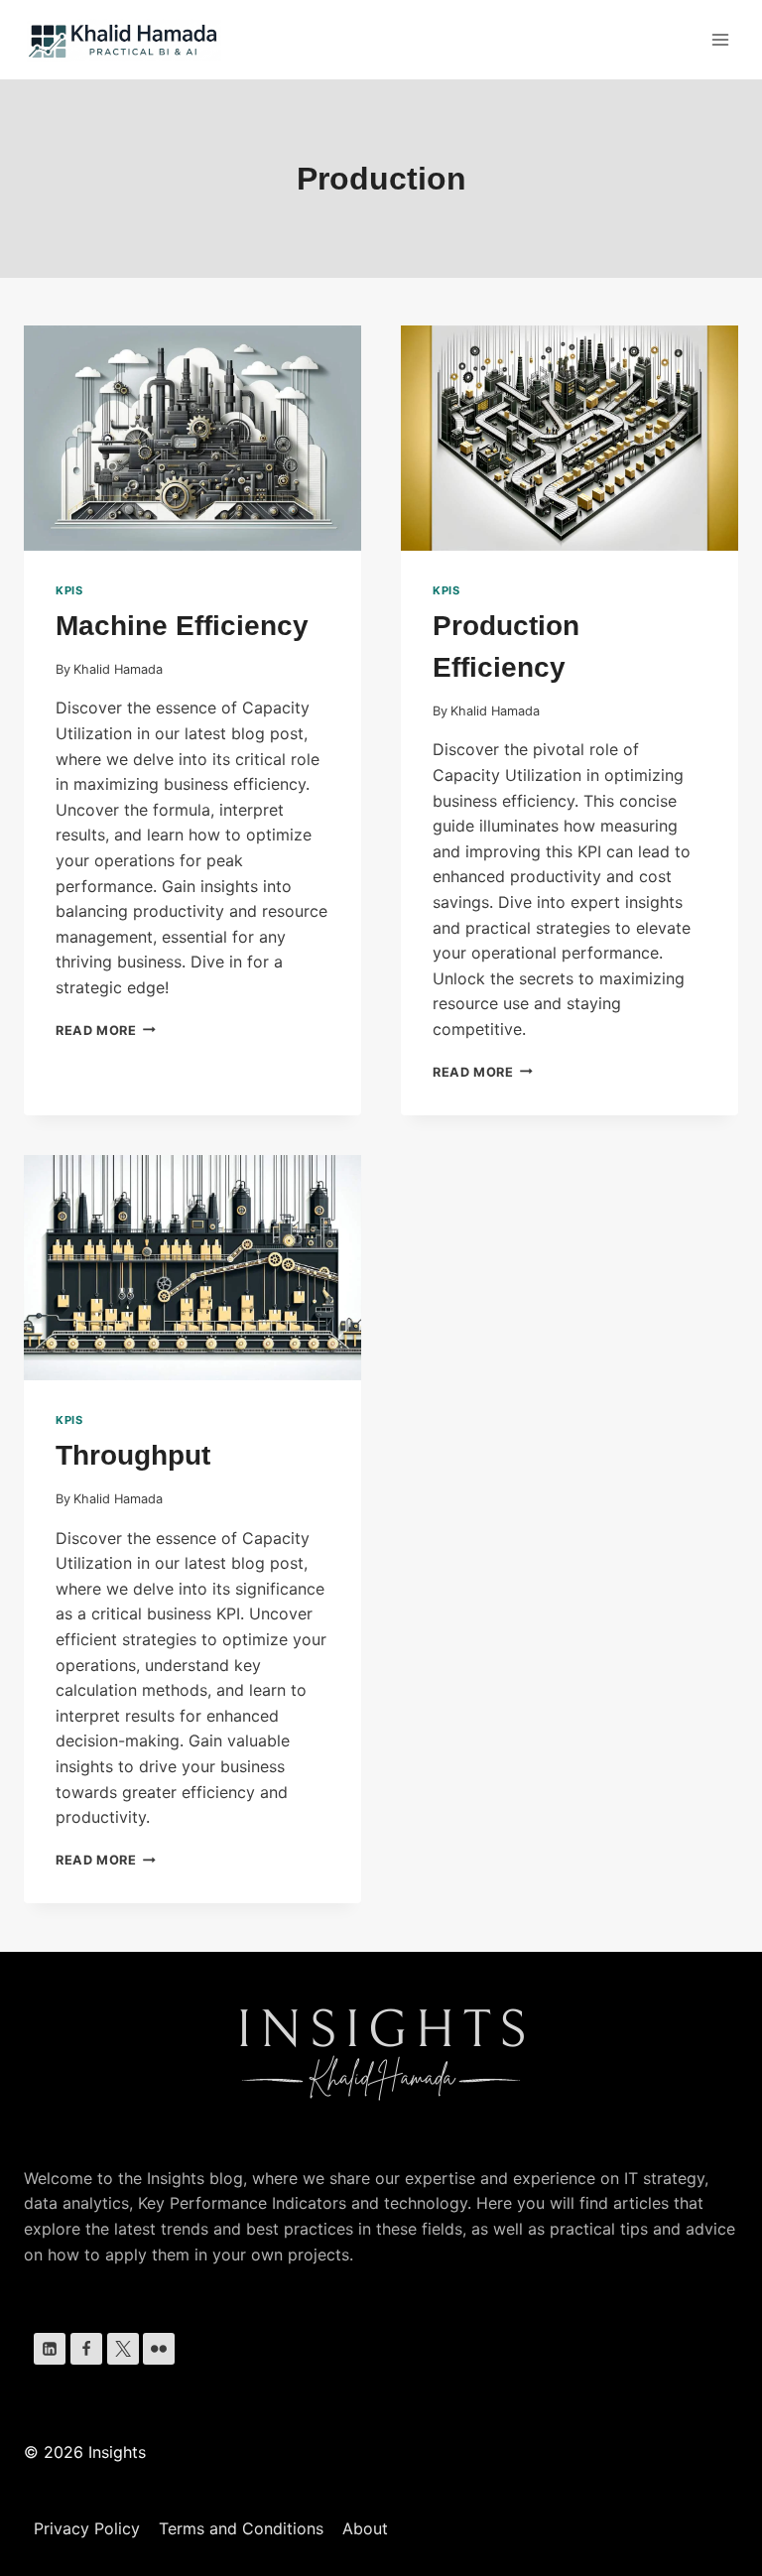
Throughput (133, 1455)
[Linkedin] (50, 2349)
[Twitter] (123, 2349)
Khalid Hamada (118, 669)
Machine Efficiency (182, 626)
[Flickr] (159, 2349)
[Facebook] (86, 2349)
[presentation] (192, 438)
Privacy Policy (87, 2528)
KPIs (69, 590)
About (365, 2528)
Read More (106, 1030)
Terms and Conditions (241, 2528)
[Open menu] (720, 39)
